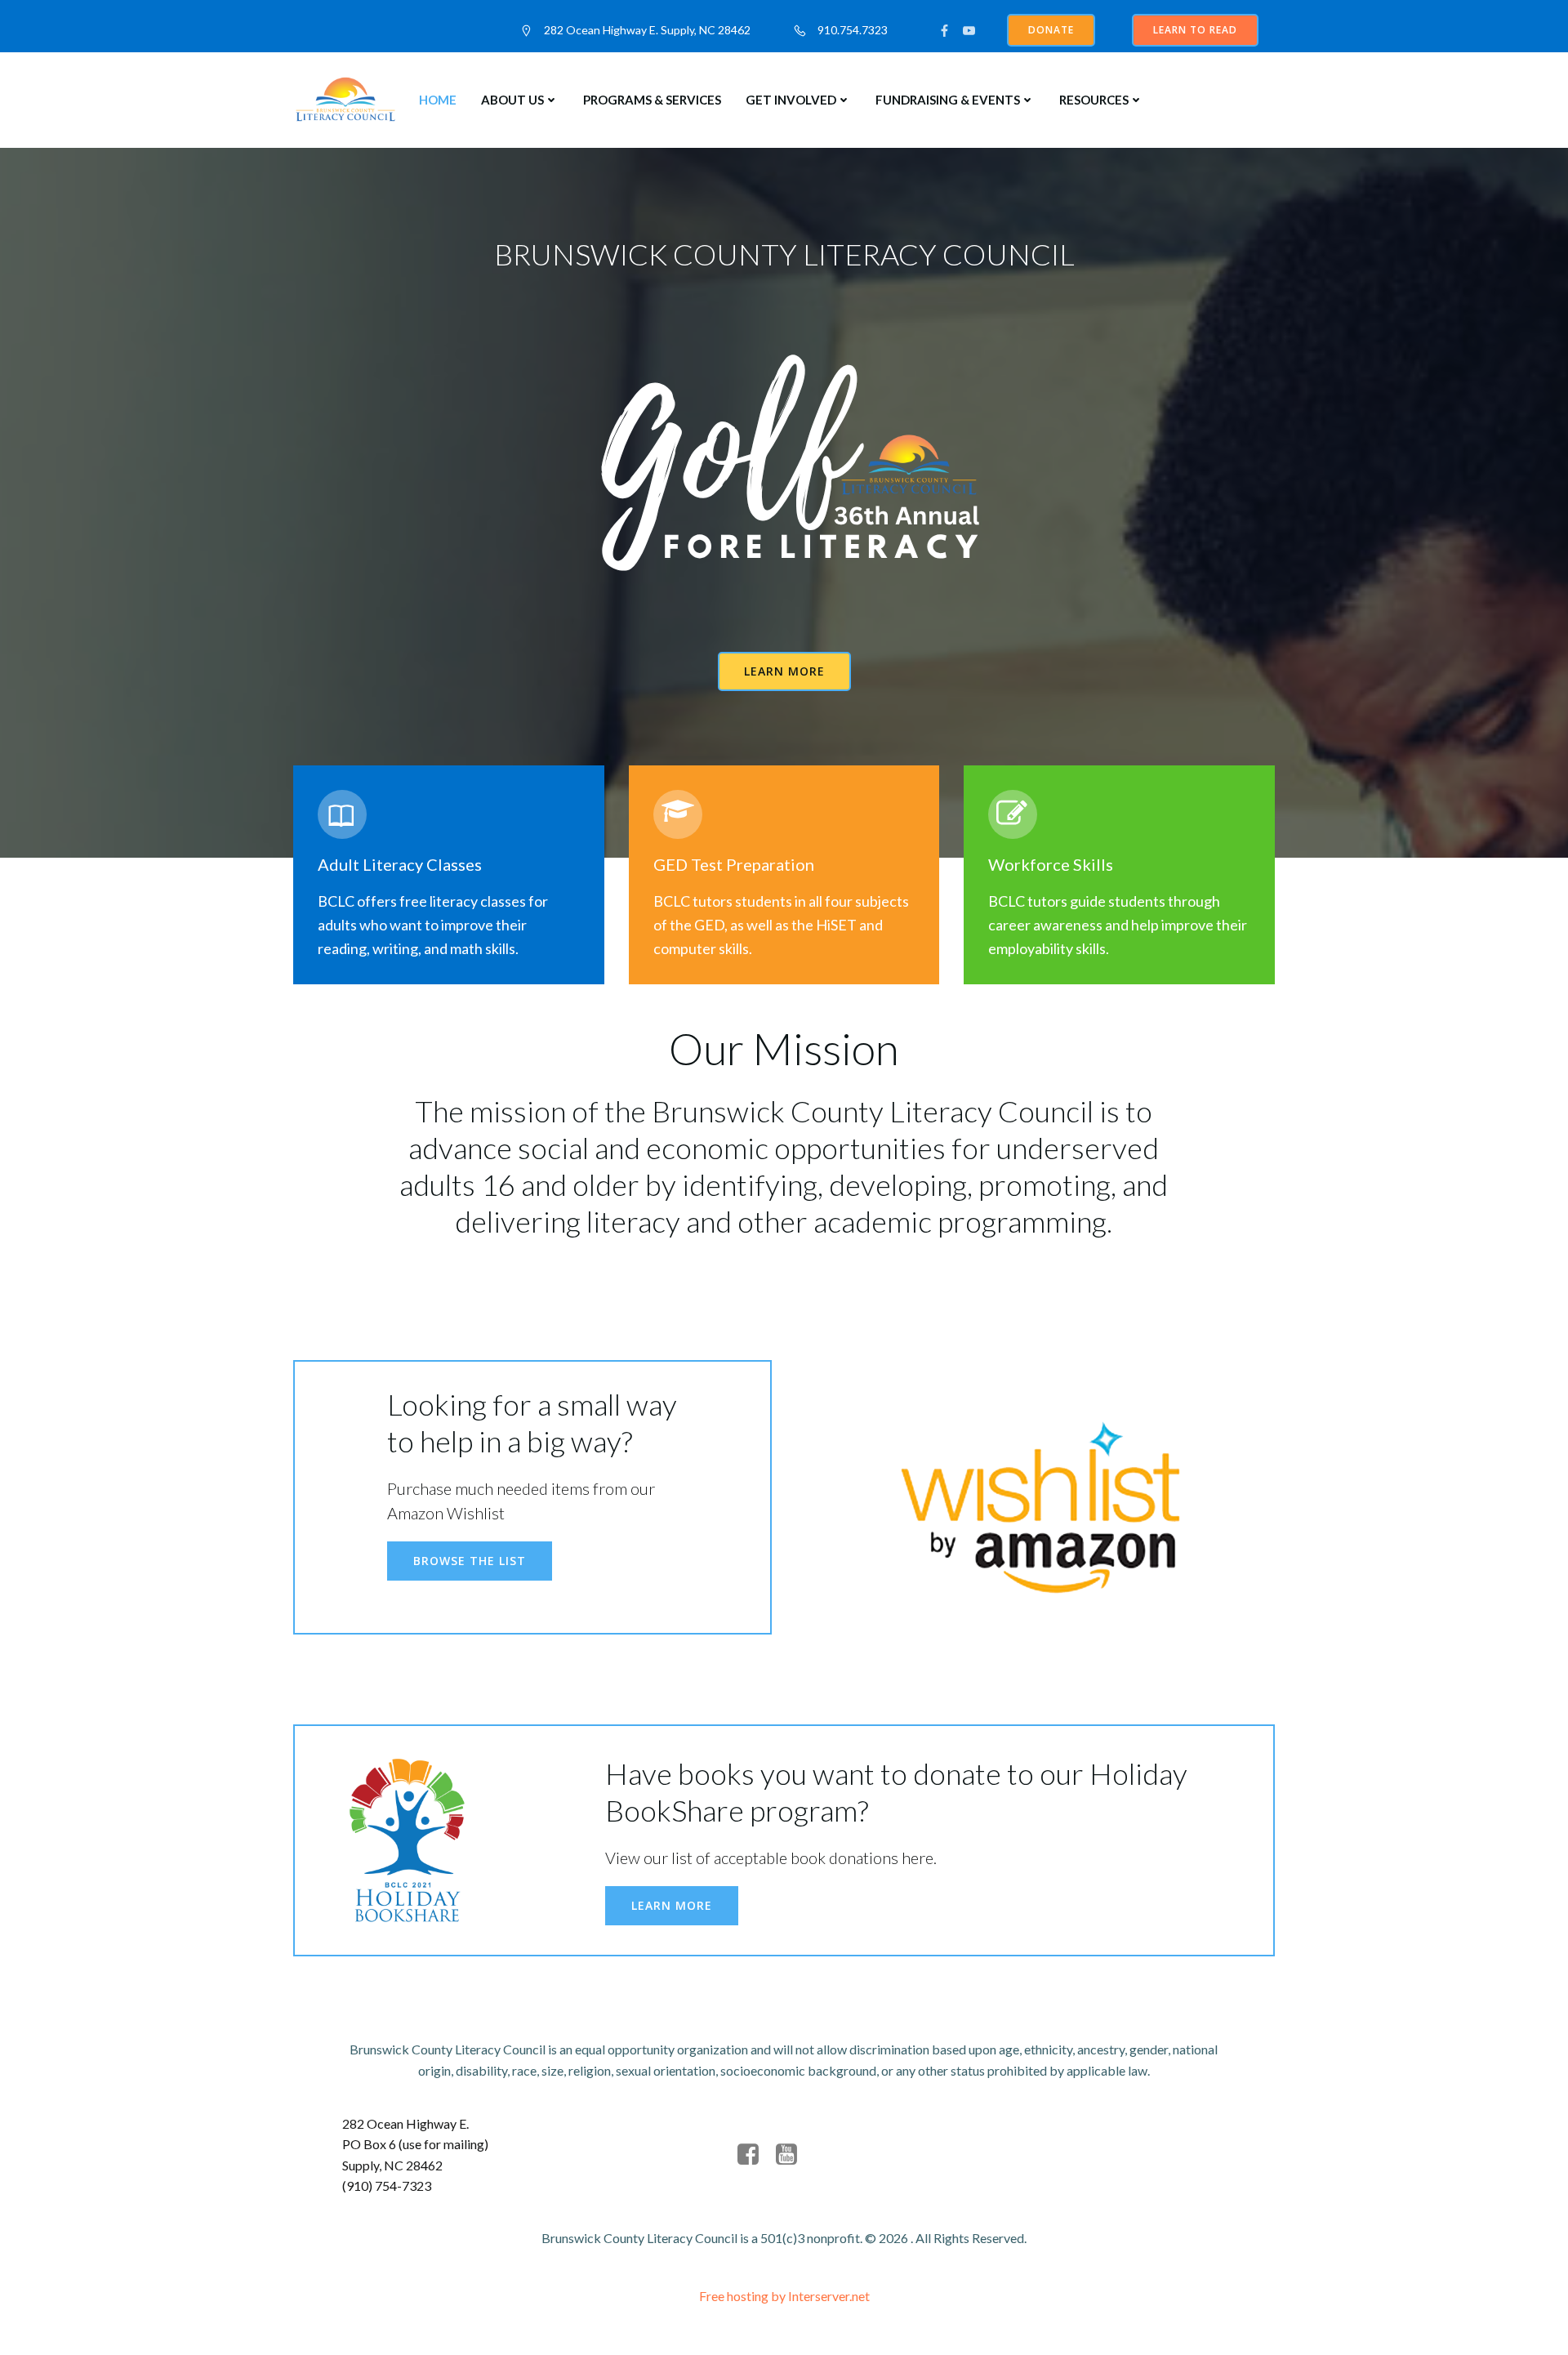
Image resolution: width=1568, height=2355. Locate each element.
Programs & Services (652, 100)
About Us (512, 100)
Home (438, 100)
